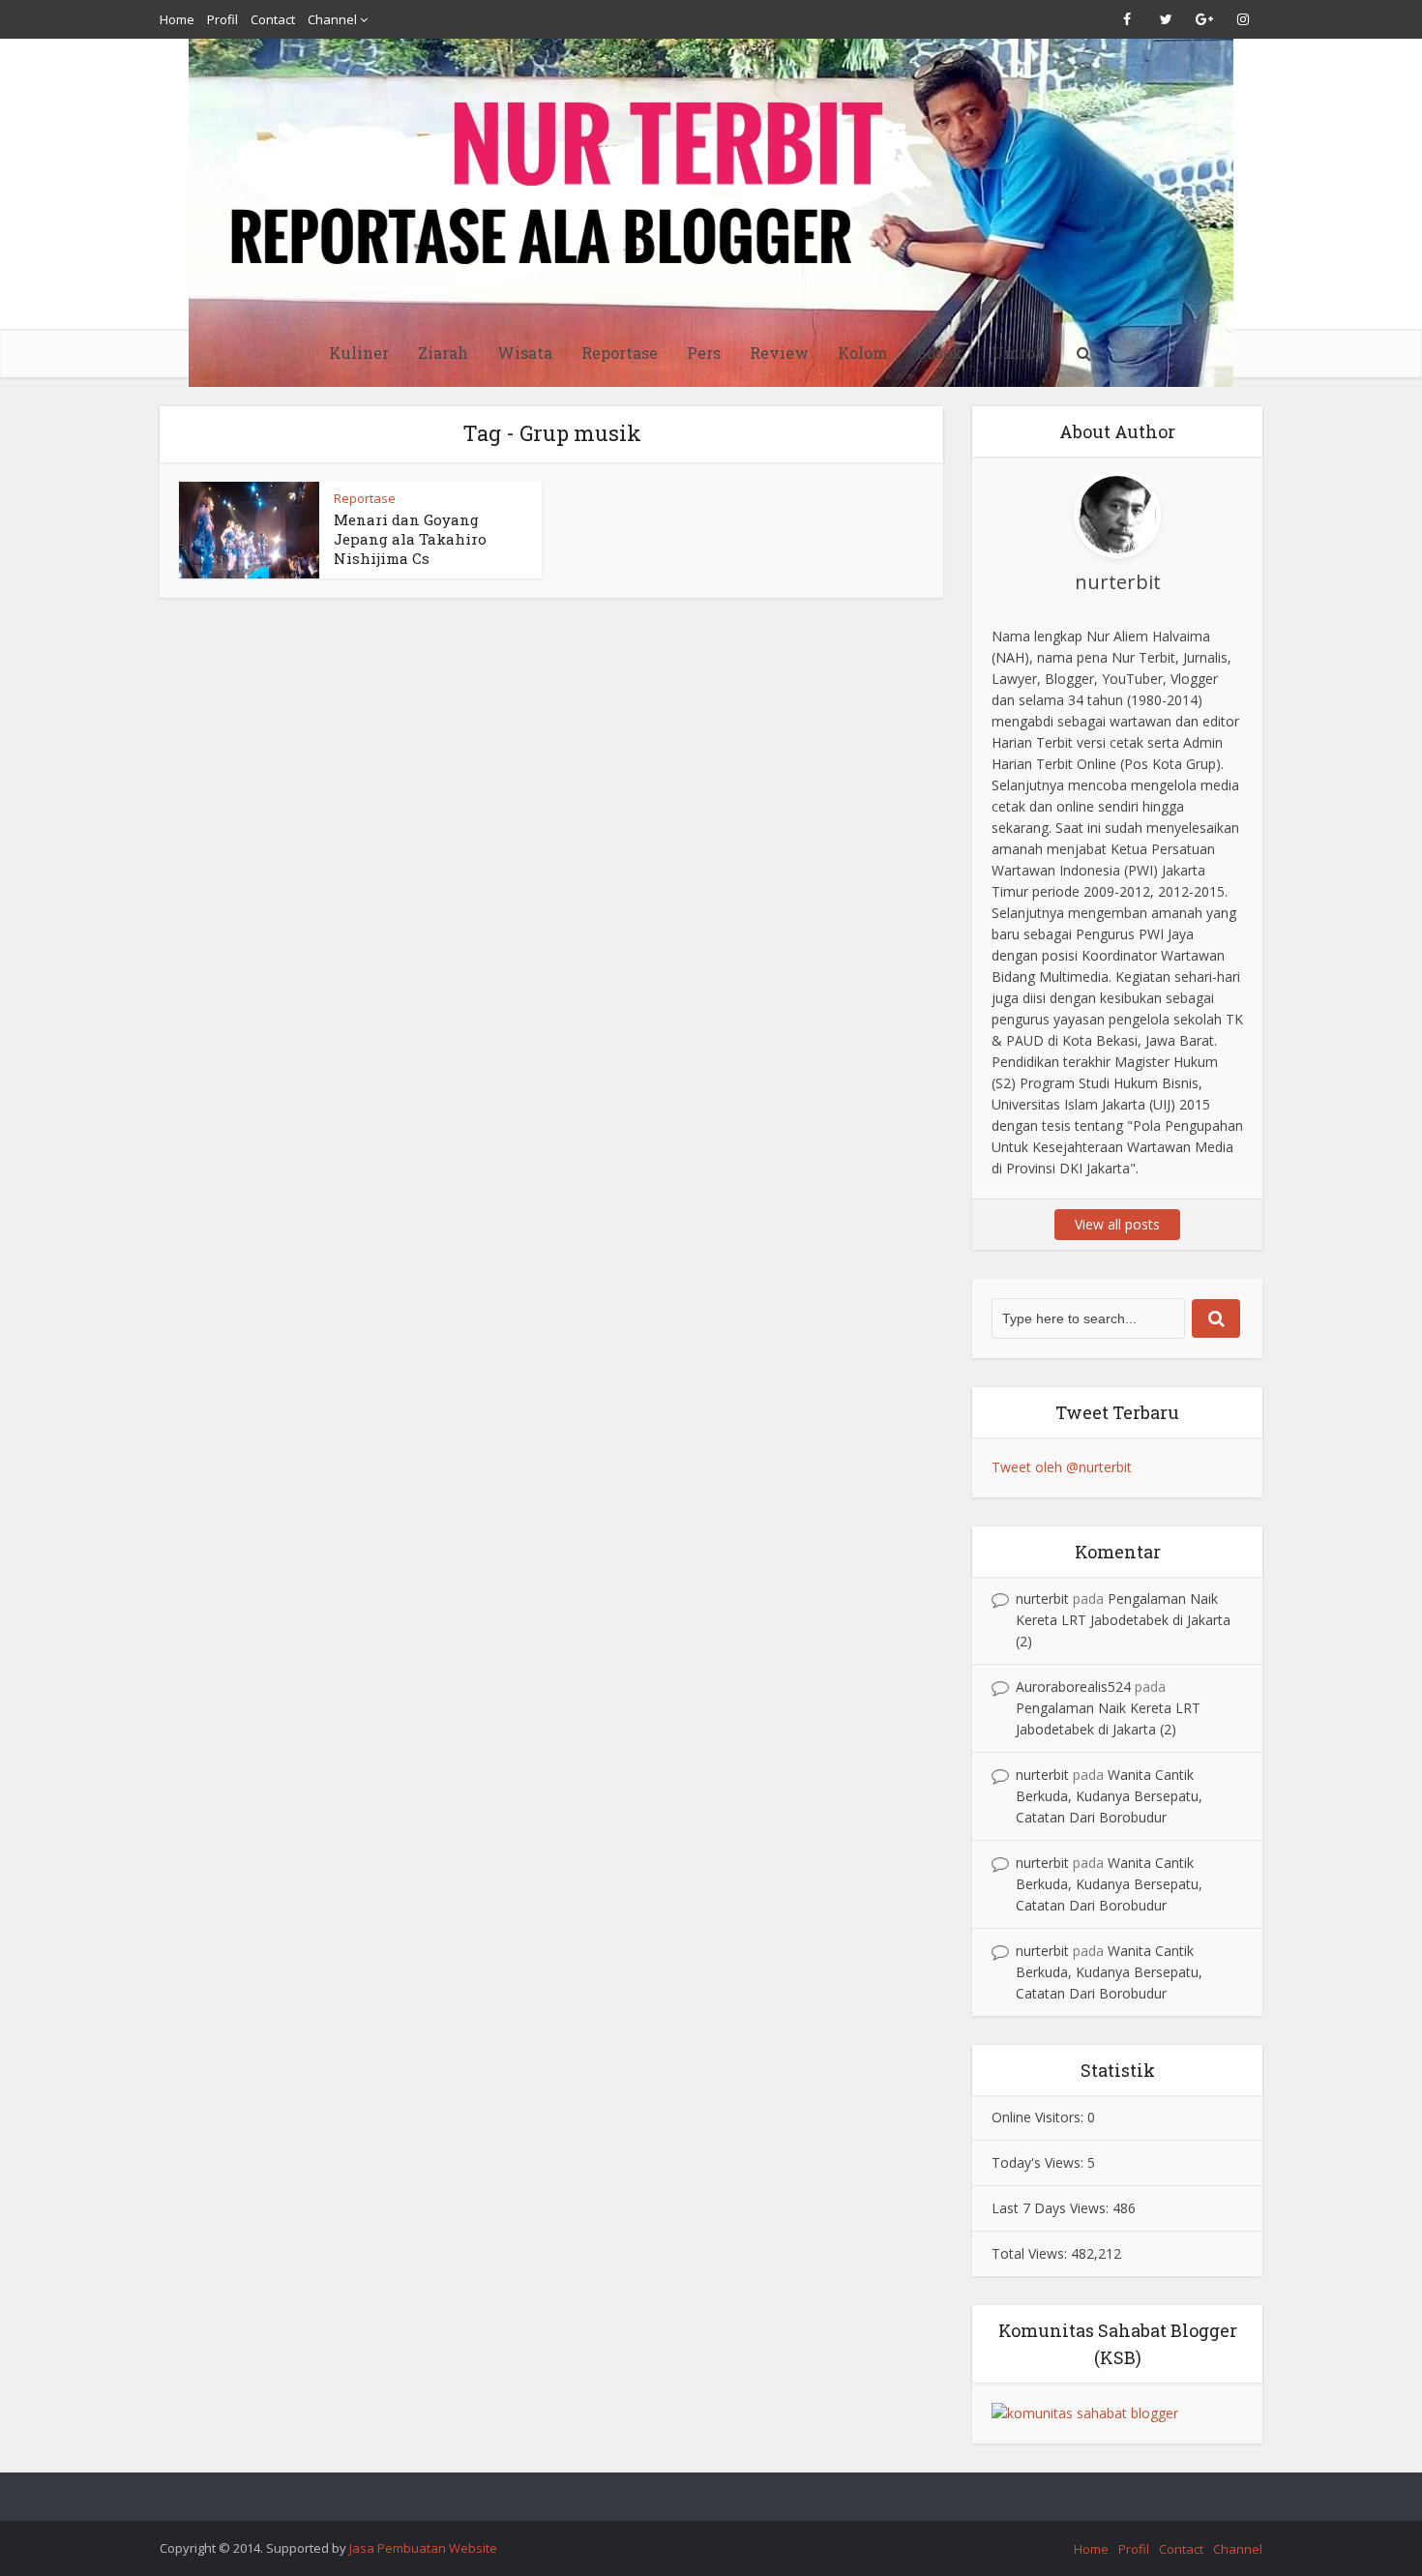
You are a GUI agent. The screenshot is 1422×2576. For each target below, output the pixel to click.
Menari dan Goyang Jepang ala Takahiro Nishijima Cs (410, 539)
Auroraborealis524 (1073, 1687)
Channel (332, 19)
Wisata (525, 353)
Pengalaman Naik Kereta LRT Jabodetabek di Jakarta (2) (1123, 1620)
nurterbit (1042, 1599)
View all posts (1117, 1224)
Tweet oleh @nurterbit (1062, 1467)
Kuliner (359, 353)
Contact (273, 19)
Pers (704, 353)
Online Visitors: (1039, 2117)
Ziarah (443, 353)
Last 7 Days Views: (1052, 2208)
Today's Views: (1039, 2162)
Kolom (863, 353)
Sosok (940, 353)
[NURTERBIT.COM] (711, 213)
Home (177, 19)
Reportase (620, 353)
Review (779, 353)
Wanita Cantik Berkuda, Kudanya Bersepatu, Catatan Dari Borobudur (1109, 1796)
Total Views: (1031, 2253)
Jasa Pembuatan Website (423, 2548)
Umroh (1019, 353)
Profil (222, 19)
